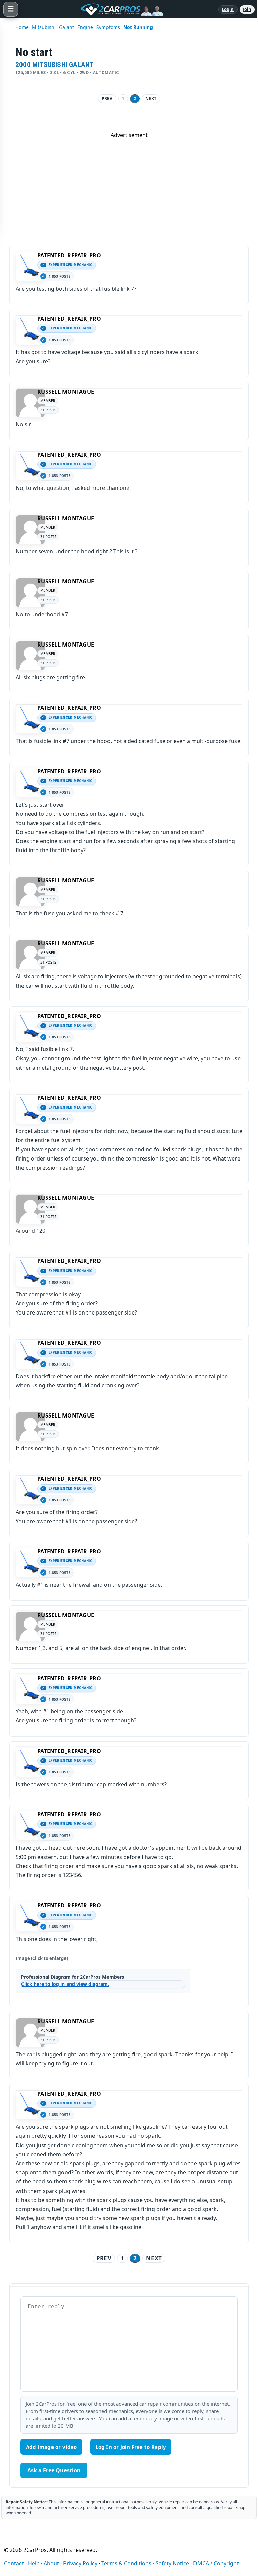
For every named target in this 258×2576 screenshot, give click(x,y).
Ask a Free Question (54, 2470)
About (51, 2563)
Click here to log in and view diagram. (65, 1984)
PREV (107, 98)
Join (247, 9)
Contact (14, 2563)
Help (34, 2563)
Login (228, 9)
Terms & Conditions (126, 2563)
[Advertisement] (129, 186)
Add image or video (51, 2447)
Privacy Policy (80, 2563)
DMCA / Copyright (216, 2563)
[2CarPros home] (118, 9)
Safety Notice (172, 2563)
